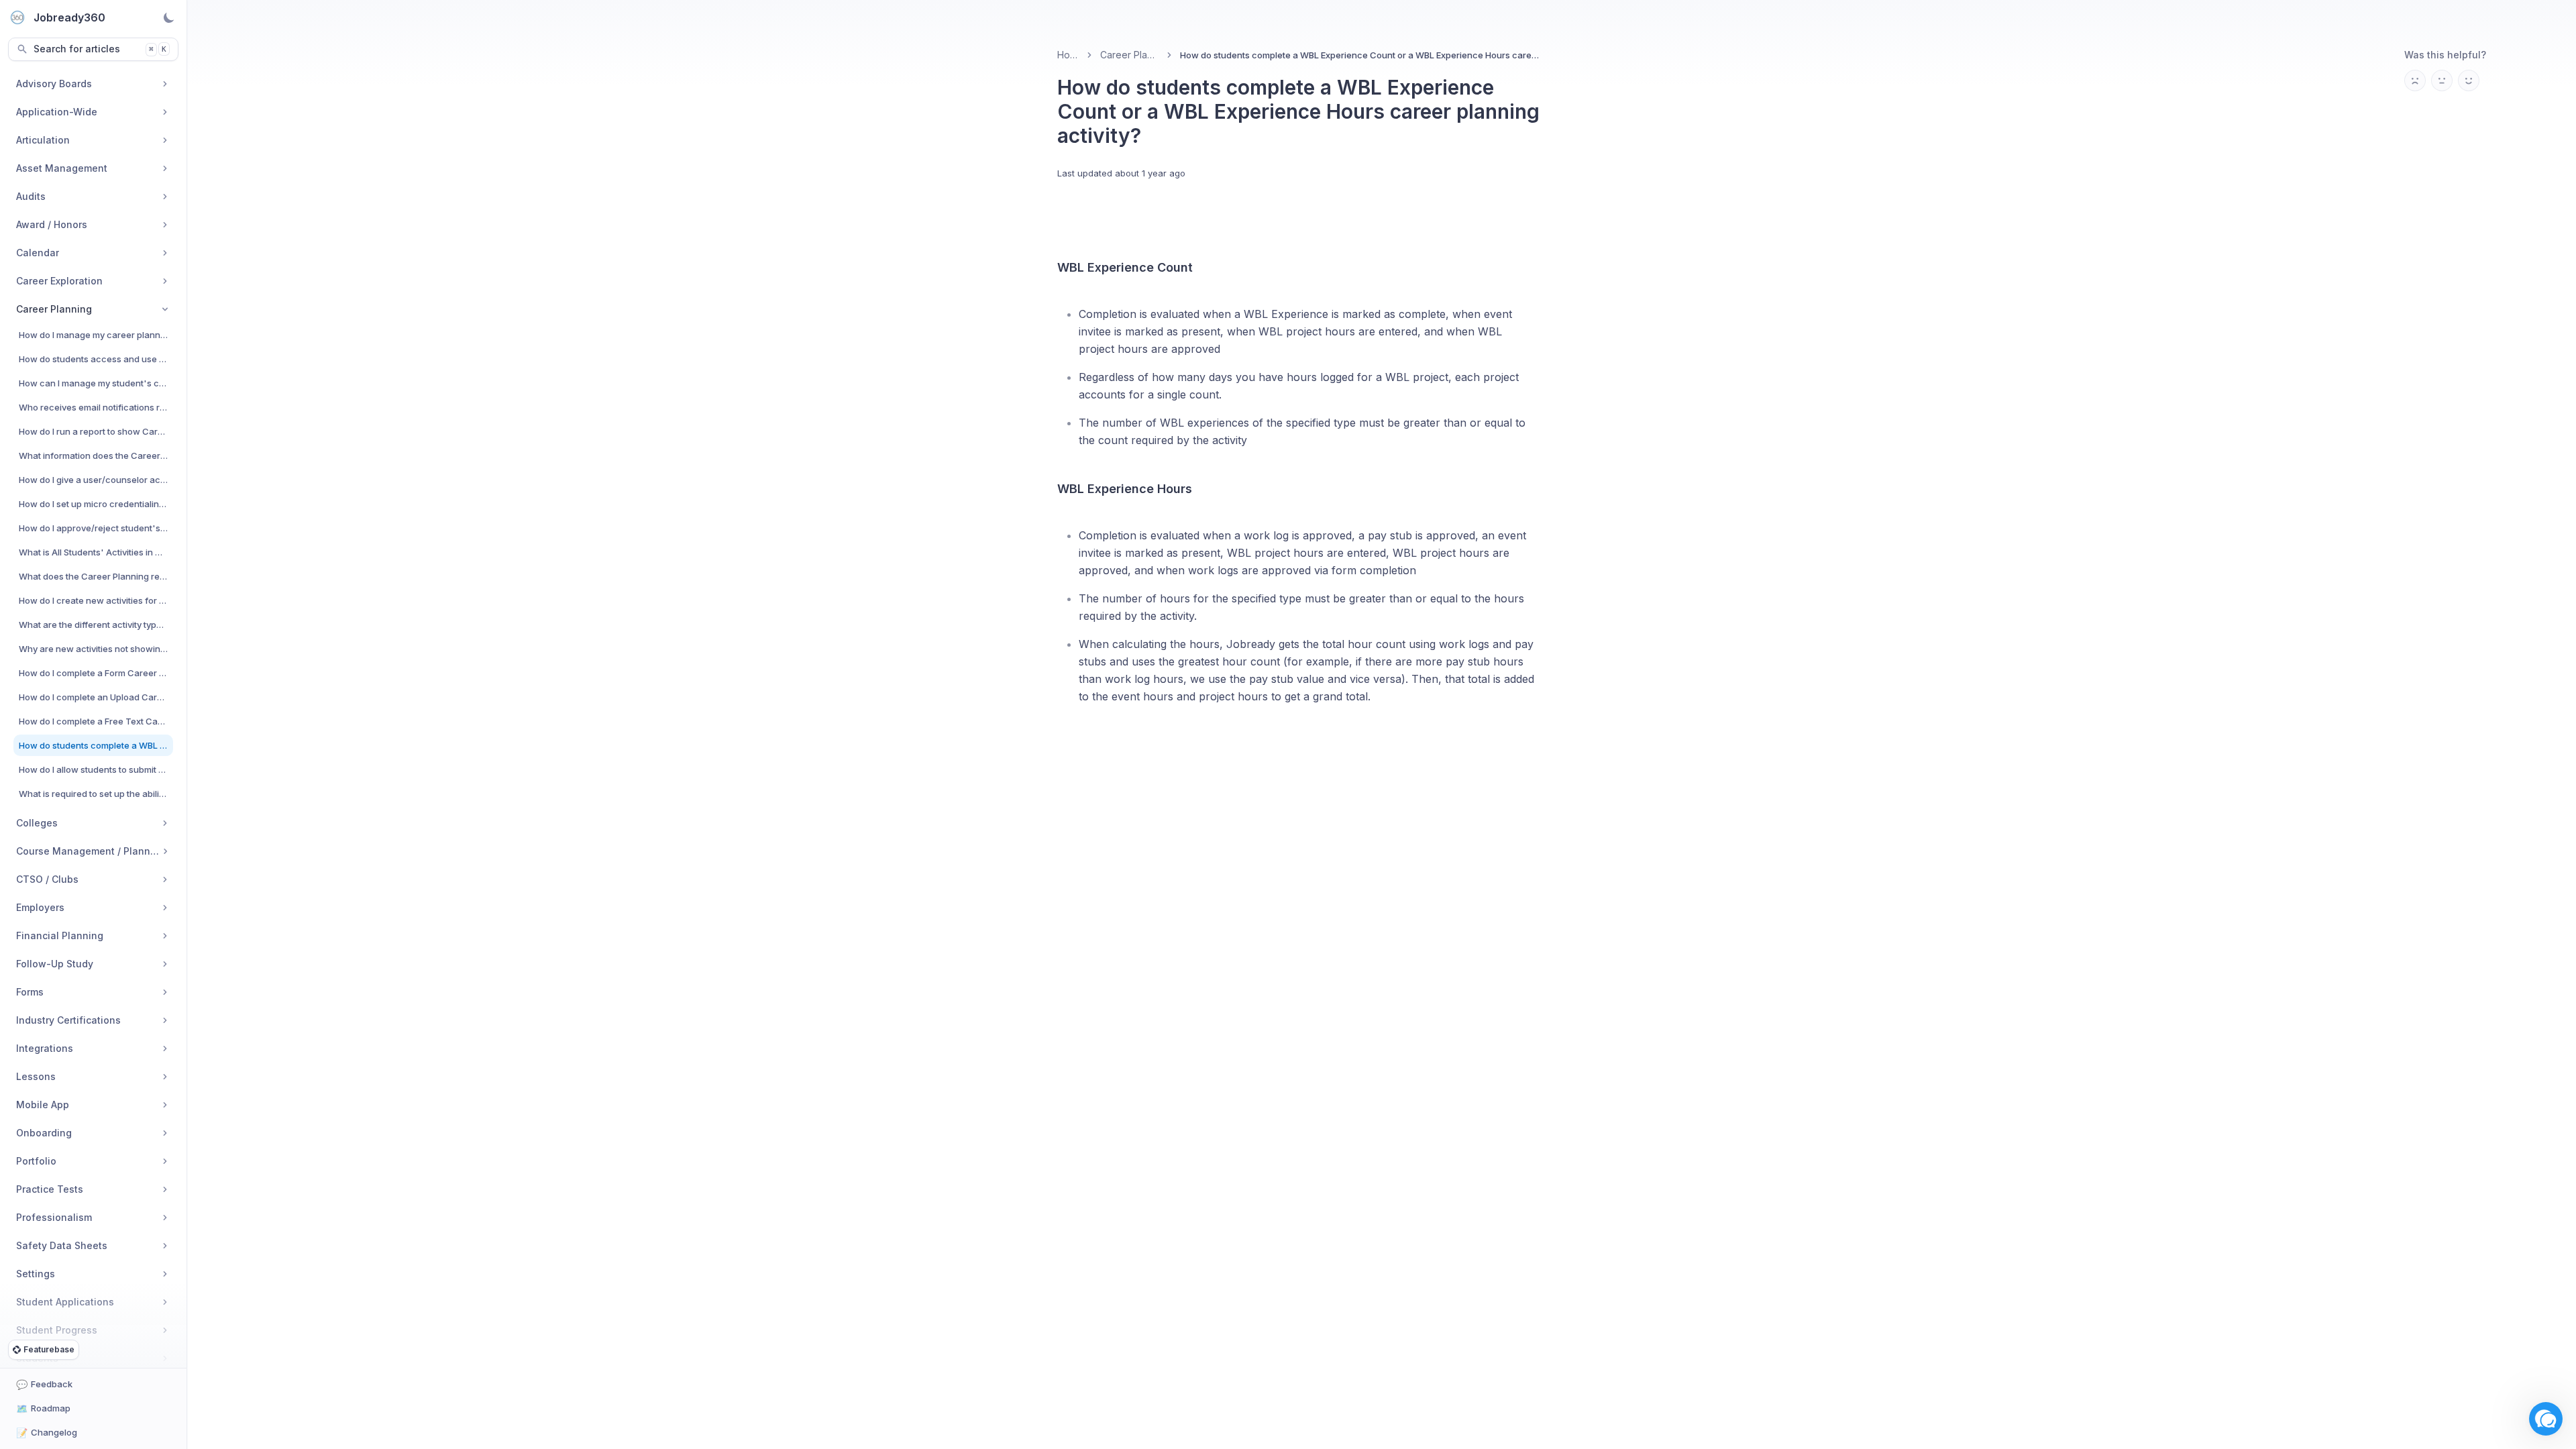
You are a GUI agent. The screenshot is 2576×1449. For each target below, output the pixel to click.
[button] (2546, 1419)
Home (1068, 55)
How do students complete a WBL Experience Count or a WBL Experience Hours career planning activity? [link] (1360, 55)
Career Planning (1130, 55)
